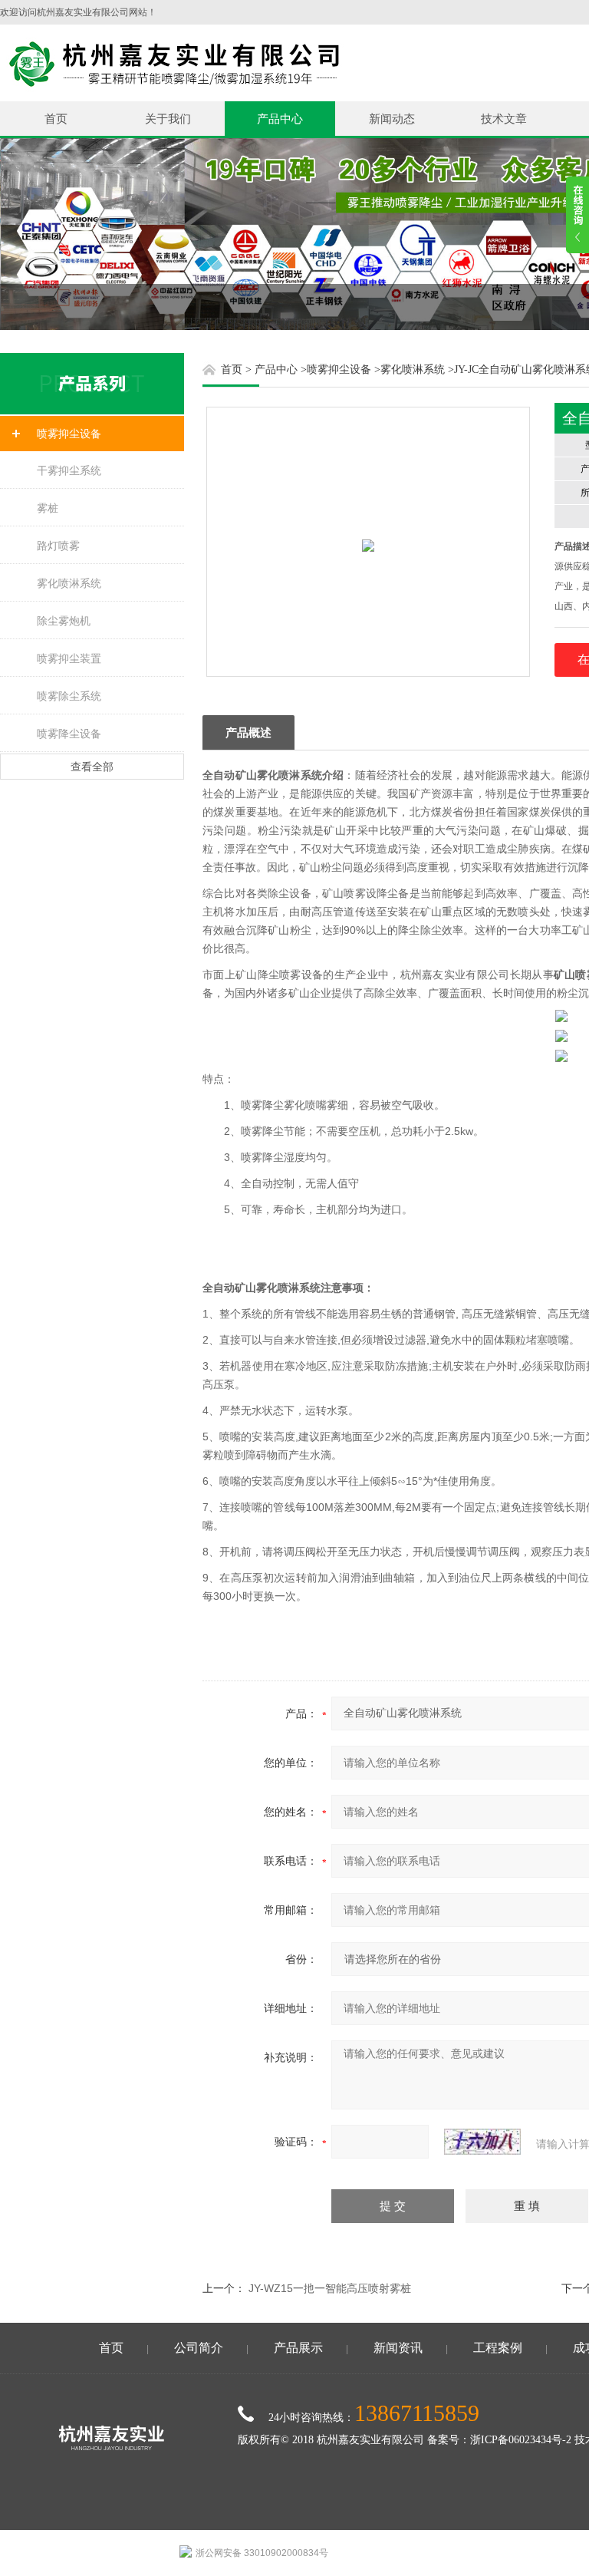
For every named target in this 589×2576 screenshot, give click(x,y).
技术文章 (504, 119)
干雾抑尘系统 (69, 470)
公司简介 (199, 2348)
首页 (56, 119)
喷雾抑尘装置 (69, 658)
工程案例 (498, 2348)
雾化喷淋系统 (69, 583)
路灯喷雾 (58, 546)
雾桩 (48, 508)
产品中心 (280, 119)
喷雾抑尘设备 (69, 434)
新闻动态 (392, 119)
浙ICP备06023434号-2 (521, 2440)
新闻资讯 (398, 2348)
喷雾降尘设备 (69, 734)
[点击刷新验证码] (482, 2142)
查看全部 (92, 767)
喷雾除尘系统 (69, 696)
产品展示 (298, 2348)
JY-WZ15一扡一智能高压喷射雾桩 (330, 2288)
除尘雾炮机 (64, 621)
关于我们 (168, 119)
